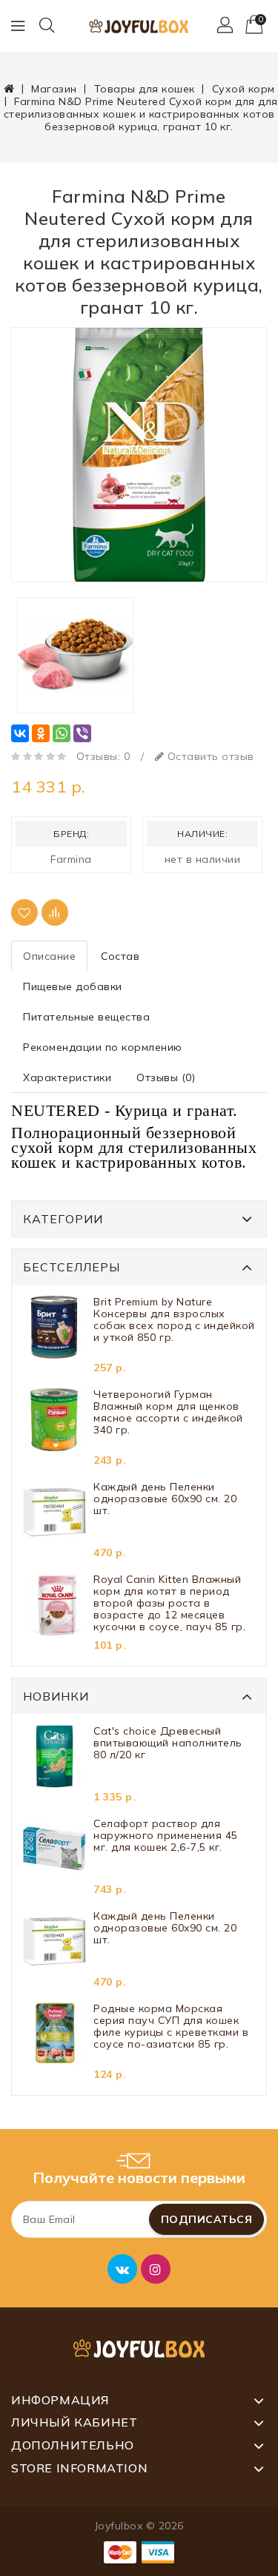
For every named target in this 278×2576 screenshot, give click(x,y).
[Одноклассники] (41, 733)
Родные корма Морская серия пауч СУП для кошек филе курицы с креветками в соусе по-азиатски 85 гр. (171, 2027)
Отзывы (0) (166, 1077)
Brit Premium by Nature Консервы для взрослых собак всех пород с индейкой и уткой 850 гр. (174, 1320)
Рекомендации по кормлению (103, 1047)
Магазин (54, 89)
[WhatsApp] (62, 733)
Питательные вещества (86, 1017)
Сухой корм (244, 89)
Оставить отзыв (209, 756)
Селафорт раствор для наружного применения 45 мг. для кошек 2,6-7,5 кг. (166, 1836)
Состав (120, 956)
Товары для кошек (145, 89)
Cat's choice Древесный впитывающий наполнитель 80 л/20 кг (168, 1743)
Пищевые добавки (73, 986)
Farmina (71, 859)
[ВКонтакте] (20, 733)
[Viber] (82, 733)
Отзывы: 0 (103, 756)
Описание (49, 956)
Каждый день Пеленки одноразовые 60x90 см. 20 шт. (165, 1499)
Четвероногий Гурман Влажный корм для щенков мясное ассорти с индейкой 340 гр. (168, 1412)
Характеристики (67, 1077)
